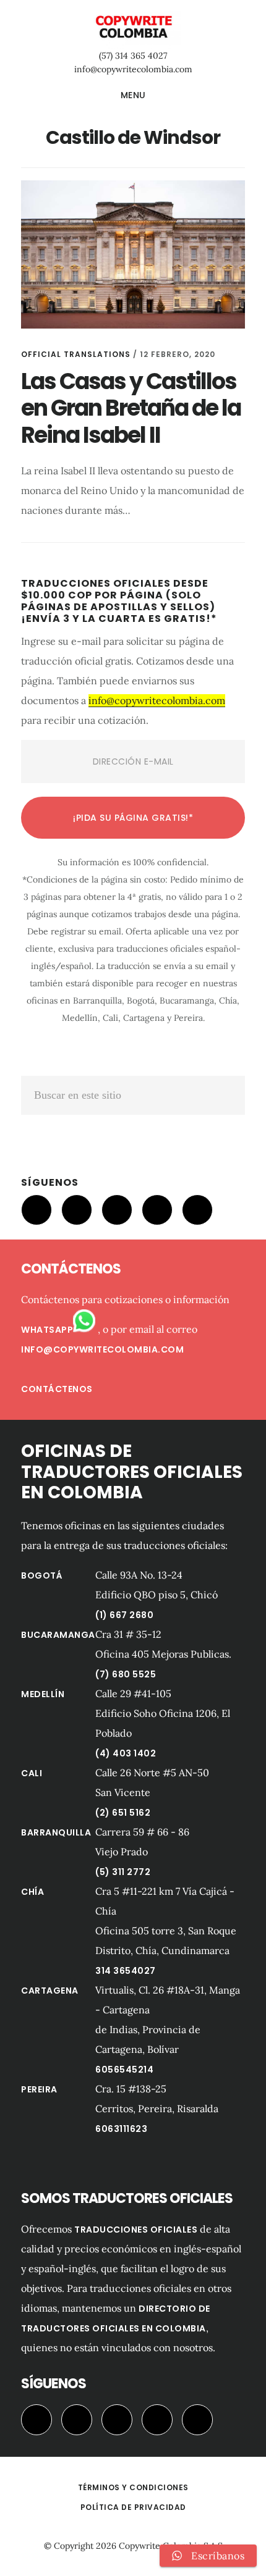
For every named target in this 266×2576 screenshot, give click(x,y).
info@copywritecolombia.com (133, 69)
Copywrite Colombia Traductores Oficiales (133, 27)
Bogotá (42, 1575)
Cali (32, 1773)
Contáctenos (57, 1389)
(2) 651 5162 (123, 1813)
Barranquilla (56, 1832)
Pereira (39, 2089)
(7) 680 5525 (126, 1674)
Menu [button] (133, 95)
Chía (32, 1892)
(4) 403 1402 (126, 1753)
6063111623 (121, 2129)
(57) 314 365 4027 (133, 56)
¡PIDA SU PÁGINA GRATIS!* (133, 818)
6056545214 (124, 2070)
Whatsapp (47, 1330)
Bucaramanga (58, 1635)
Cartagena (50, 1991)
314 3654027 (126, 1971)
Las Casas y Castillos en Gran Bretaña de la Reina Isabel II (131, 408)
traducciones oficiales (136, 2230)
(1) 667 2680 (124, 1615)
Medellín (43, 1694)
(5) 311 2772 (123, 1872)
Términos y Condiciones (133, 2487)
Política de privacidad (133, 2507)
